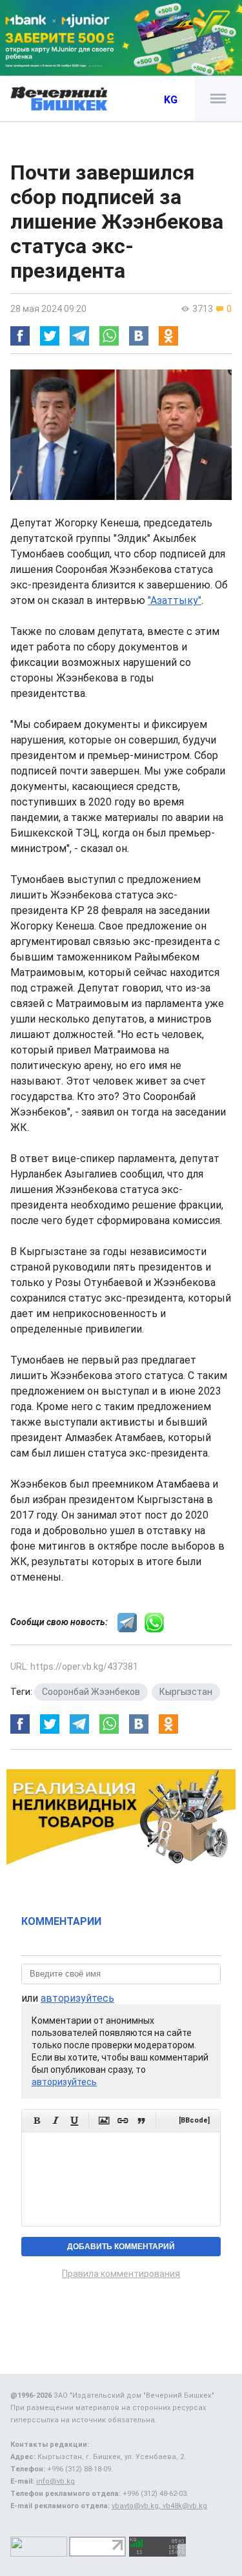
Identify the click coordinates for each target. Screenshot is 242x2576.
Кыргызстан (186, 1692)
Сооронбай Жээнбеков (91, 1692)
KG (171, 100)
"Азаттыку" (175, 600)
